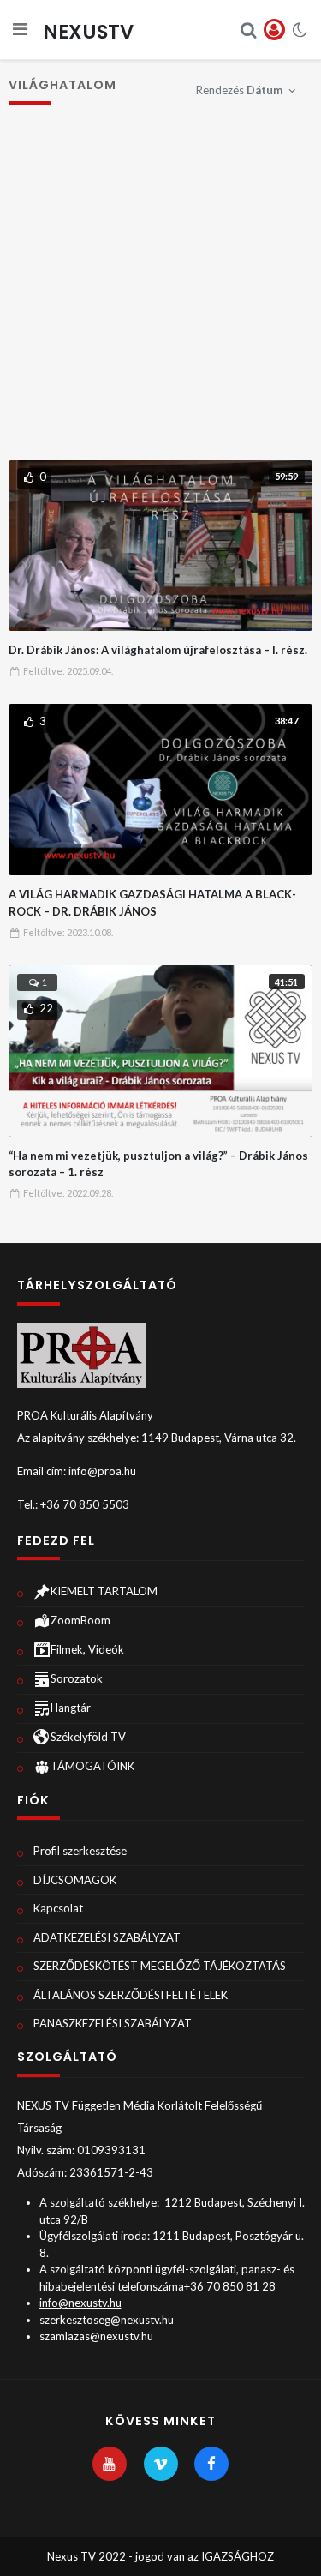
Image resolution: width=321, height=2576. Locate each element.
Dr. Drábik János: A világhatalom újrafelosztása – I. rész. (158, 650)
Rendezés (239, 90)
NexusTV (88, 32)
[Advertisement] (160, 291)
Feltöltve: (68, 671)
